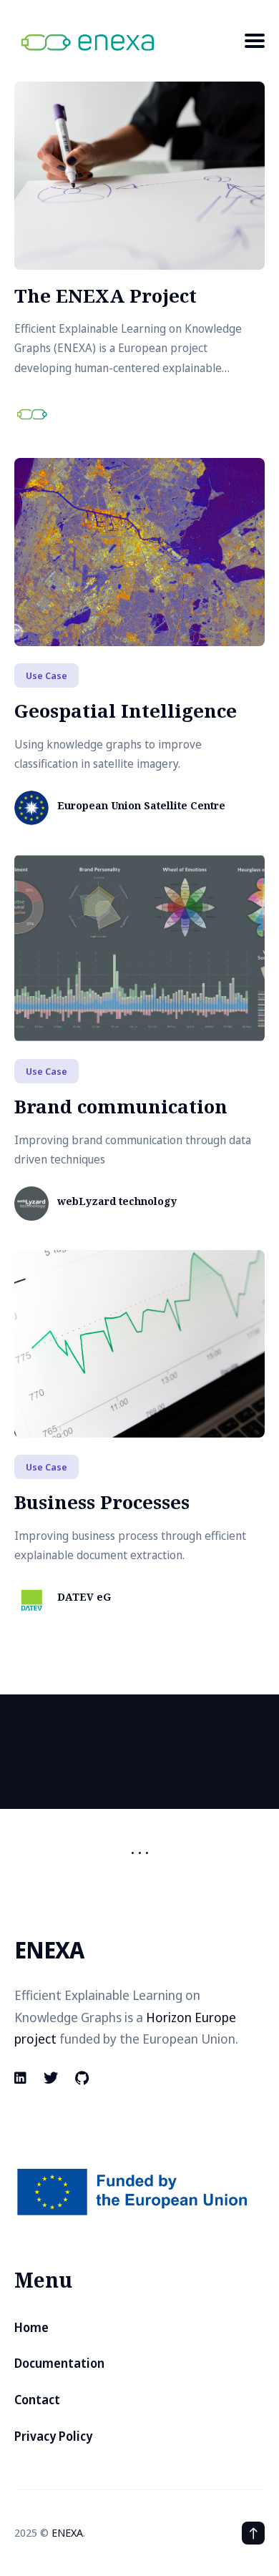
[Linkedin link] (22, 2078)
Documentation (59, 2363)
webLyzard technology (117, 1202)
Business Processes (102, 1502)
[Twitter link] (51, 2078)
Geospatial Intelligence (126, 711)
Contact (37, 2400)
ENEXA (67, 2532)
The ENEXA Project (106, 296)
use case (46, 675)
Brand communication (121, 1106)
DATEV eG (84, 1597)
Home (31, 2327)
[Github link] (82, 2078)
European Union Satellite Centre (141, 806)
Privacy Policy (53, 2436)
